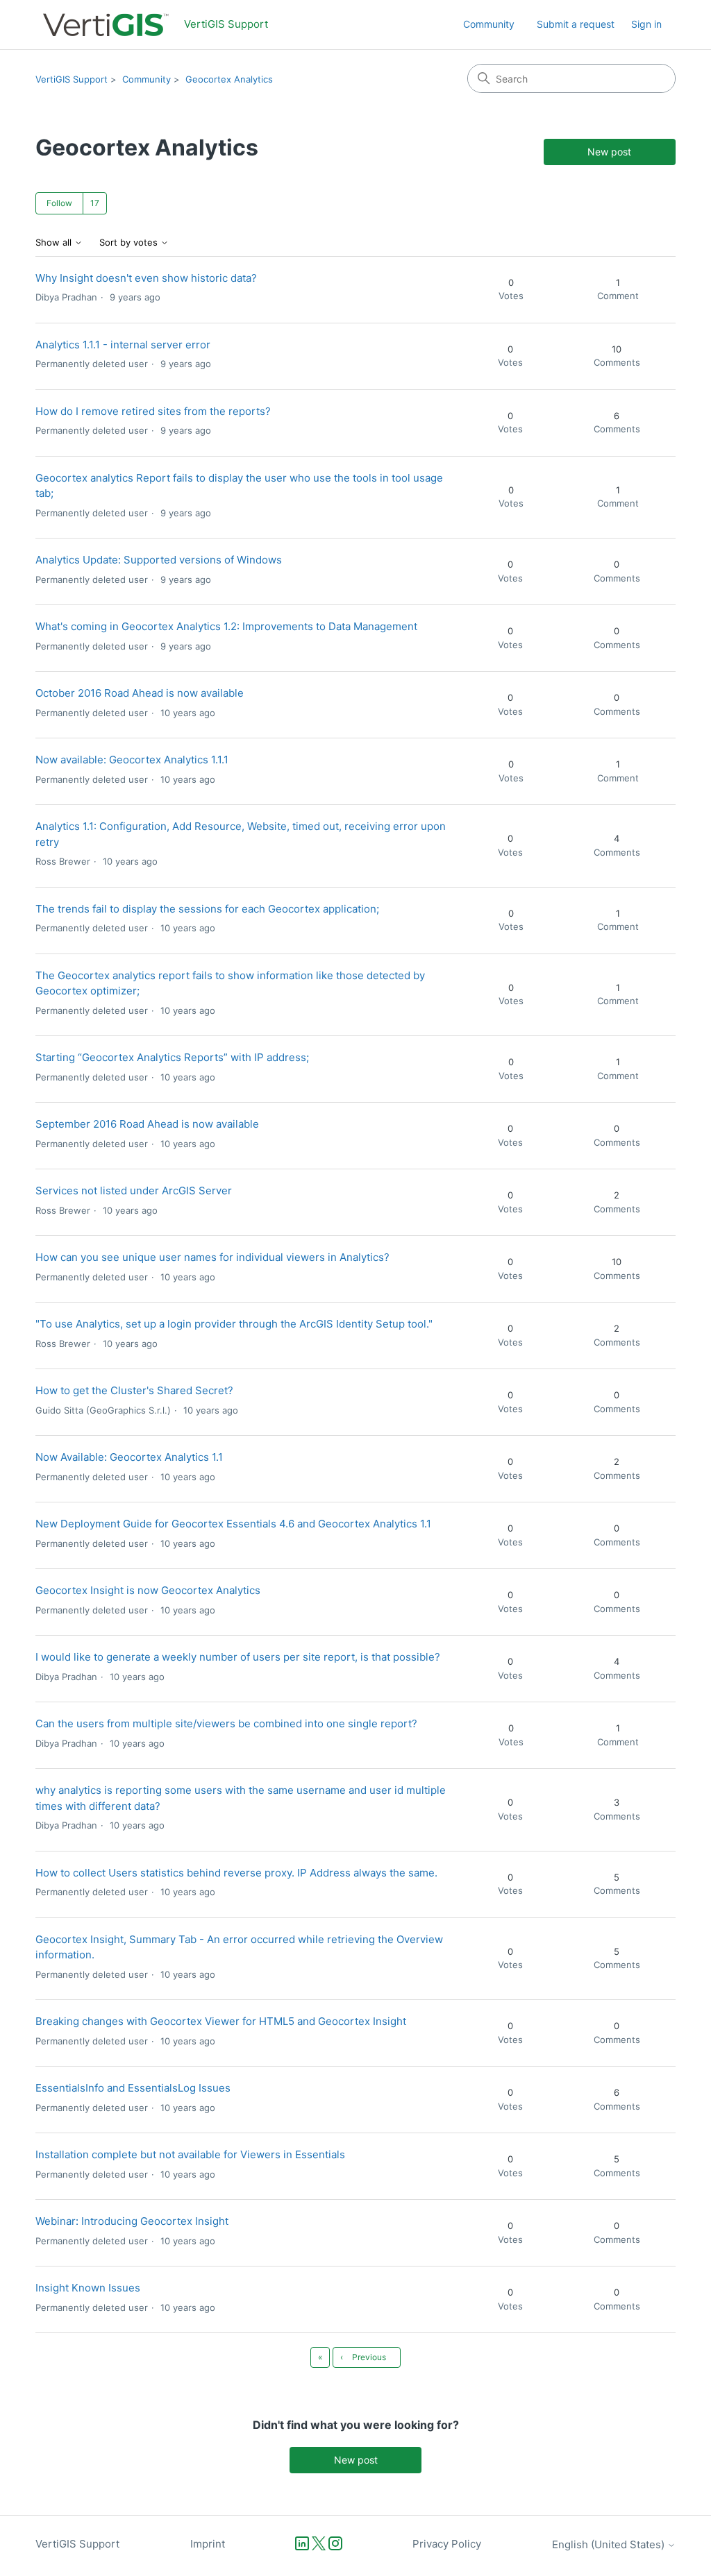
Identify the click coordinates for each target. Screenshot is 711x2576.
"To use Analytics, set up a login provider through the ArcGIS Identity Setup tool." (234, 1324)
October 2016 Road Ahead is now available (140, 693)
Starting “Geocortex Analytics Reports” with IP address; (172, 1057)
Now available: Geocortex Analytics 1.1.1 (132, 760)
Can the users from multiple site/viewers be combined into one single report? (226, 1723)
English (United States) (610, 2544)
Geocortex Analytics (229, 79)
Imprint (208, 2544)
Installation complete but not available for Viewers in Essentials (190, 2154)
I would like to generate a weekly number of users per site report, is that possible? (238, 1657)
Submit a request (576, 24)
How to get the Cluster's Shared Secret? (134, 1390)
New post (609, 152)
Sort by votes (130, 243)
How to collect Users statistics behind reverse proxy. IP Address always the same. (236, 1873)
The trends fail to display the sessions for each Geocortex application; (207, 909)
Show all (55, 243)
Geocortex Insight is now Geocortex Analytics (148, 1590)
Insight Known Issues (88, 2288)
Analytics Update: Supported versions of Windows (159, 560)
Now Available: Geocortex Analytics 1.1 (129, 1457)
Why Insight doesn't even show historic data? (146, 278)
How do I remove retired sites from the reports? (153, 411)
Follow (59, 203)
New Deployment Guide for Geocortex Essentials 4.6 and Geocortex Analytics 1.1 (233, 1524)
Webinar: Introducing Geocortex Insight (132, 2221)
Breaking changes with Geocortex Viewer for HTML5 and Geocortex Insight (221, 2021)
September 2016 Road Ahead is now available (147, 1124)
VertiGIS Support (72, 79)
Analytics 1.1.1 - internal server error (123, 345)
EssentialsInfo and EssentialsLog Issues (133, 2088)
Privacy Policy (447, 2544)
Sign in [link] (646, 24)
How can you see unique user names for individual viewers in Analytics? (212, 1257)
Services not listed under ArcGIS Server (134, 1190)
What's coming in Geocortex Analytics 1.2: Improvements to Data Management (226, 626)
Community (489, 24)
